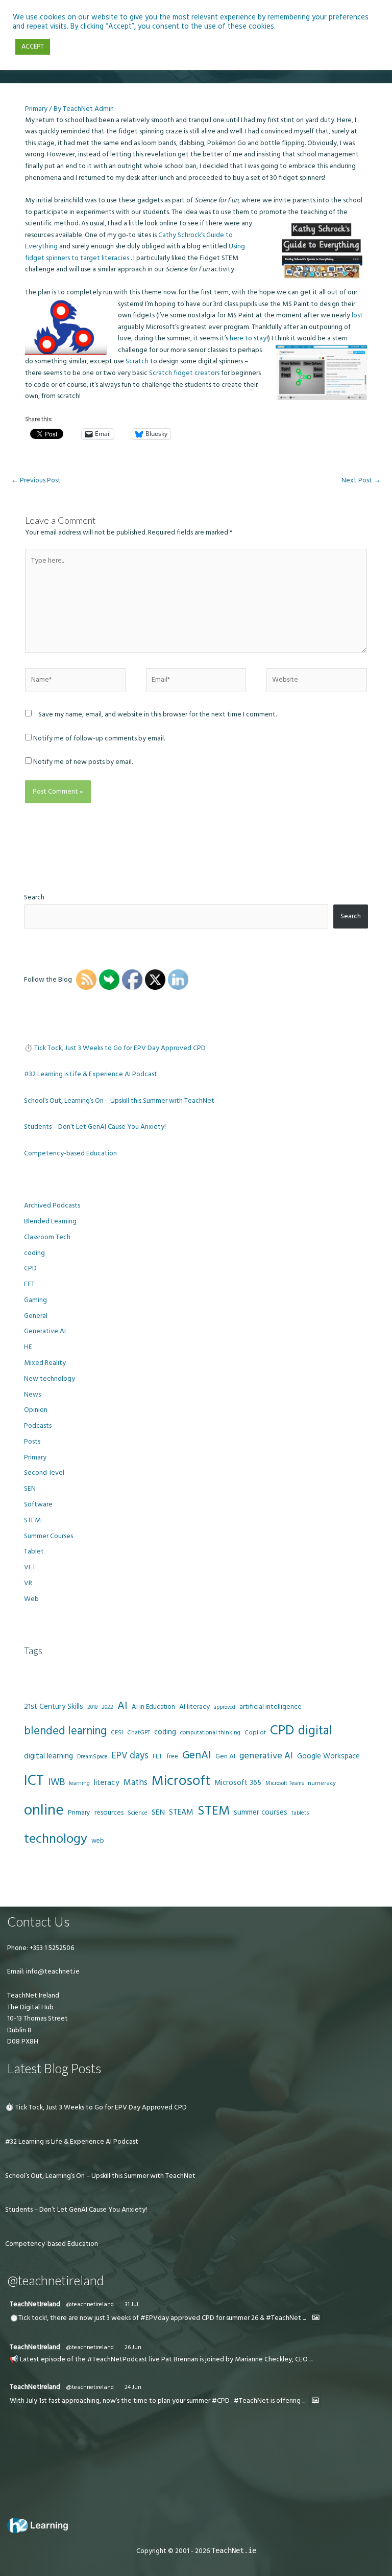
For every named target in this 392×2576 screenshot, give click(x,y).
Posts (32, 1442)
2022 (107, 1707)
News (32, 1395)
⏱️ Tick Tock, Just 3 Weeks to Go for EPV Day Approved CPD (115, 1048)
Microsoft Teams (285, 1783)
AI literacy (194, 1707)
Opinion (36, 1410)
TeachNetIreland (35, 2304)
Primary (36, 109)
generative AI (266, 1756)
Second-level (44, 1473)
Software (38, 1504)
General (36, 1316)
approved (225, 1707)
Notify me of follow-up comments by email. (99, 738)
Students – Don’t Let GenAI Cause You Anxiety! (95, 1127)
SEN (30, 1489)
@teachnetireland (90, 2304)
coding (34, 1253)
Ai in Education (153, 1707)
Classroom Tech (47, 1237)
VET (30, 1567)
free (172, 1756)
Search (34, 897)
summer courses (261, 1812)
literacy (107, 1783)
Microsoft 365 (238, 1783)
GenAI (197, 1755)
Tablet (34, 1551)
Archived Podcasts (52, 1205)
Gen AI (225, 1756)
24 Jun (133, 2387)
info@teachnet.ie (52, 1971)
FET (29, 1284)
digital (315, 1731)
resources (109, 1813)
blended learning (65, 1731)
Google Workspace (328, 1756)
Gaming (35, 1300)
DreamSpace (92, 1757)
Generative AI (45, 1331)
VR (28, 1583)
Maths (136, 1782)
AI (122, 1706)
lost (357, 315)
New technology (50, 1379)
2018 (92, 1707)
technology (56, 1839)
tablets (300, 1813)
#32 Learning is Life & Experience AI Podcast (91, 1074)
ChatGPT (139, 1733)
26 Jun (133, 2347)
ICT (34, 1781)
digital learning (48, 1756)
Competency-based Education (70, 1153)
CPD (30, 1268)
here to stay (248, 338)
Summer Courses (48, 1536)
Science (138, 1813)
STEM (32, 1520)
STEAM (181, 1812)
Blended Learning (50, 1221)
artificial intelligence (271, 1707)
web (97, 1841)
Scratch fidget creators (185, 373)
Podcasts (38, 1426)
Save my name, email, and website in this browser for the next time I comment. (157, 714)
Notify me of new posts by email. (83, 762)
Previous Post (36, 480)
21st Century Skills (54, 1707)
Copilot (255, 1733)
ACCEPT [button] (33, 47)
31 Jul (131, 2304)
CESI (117, 1733)
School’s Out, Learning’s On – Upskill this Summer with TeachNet (119, 1101)
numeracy (322, 1783)
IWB (56, 1782)
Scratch (137, 361)
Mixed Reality (45, 1363)
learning (79, 1783)
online (44, 1810)
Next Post (361, 480)
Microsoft (181, 1781)
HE (28, 1347)
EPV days (130, 1756)
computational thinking (210, 1733)
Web (31, 1599)
